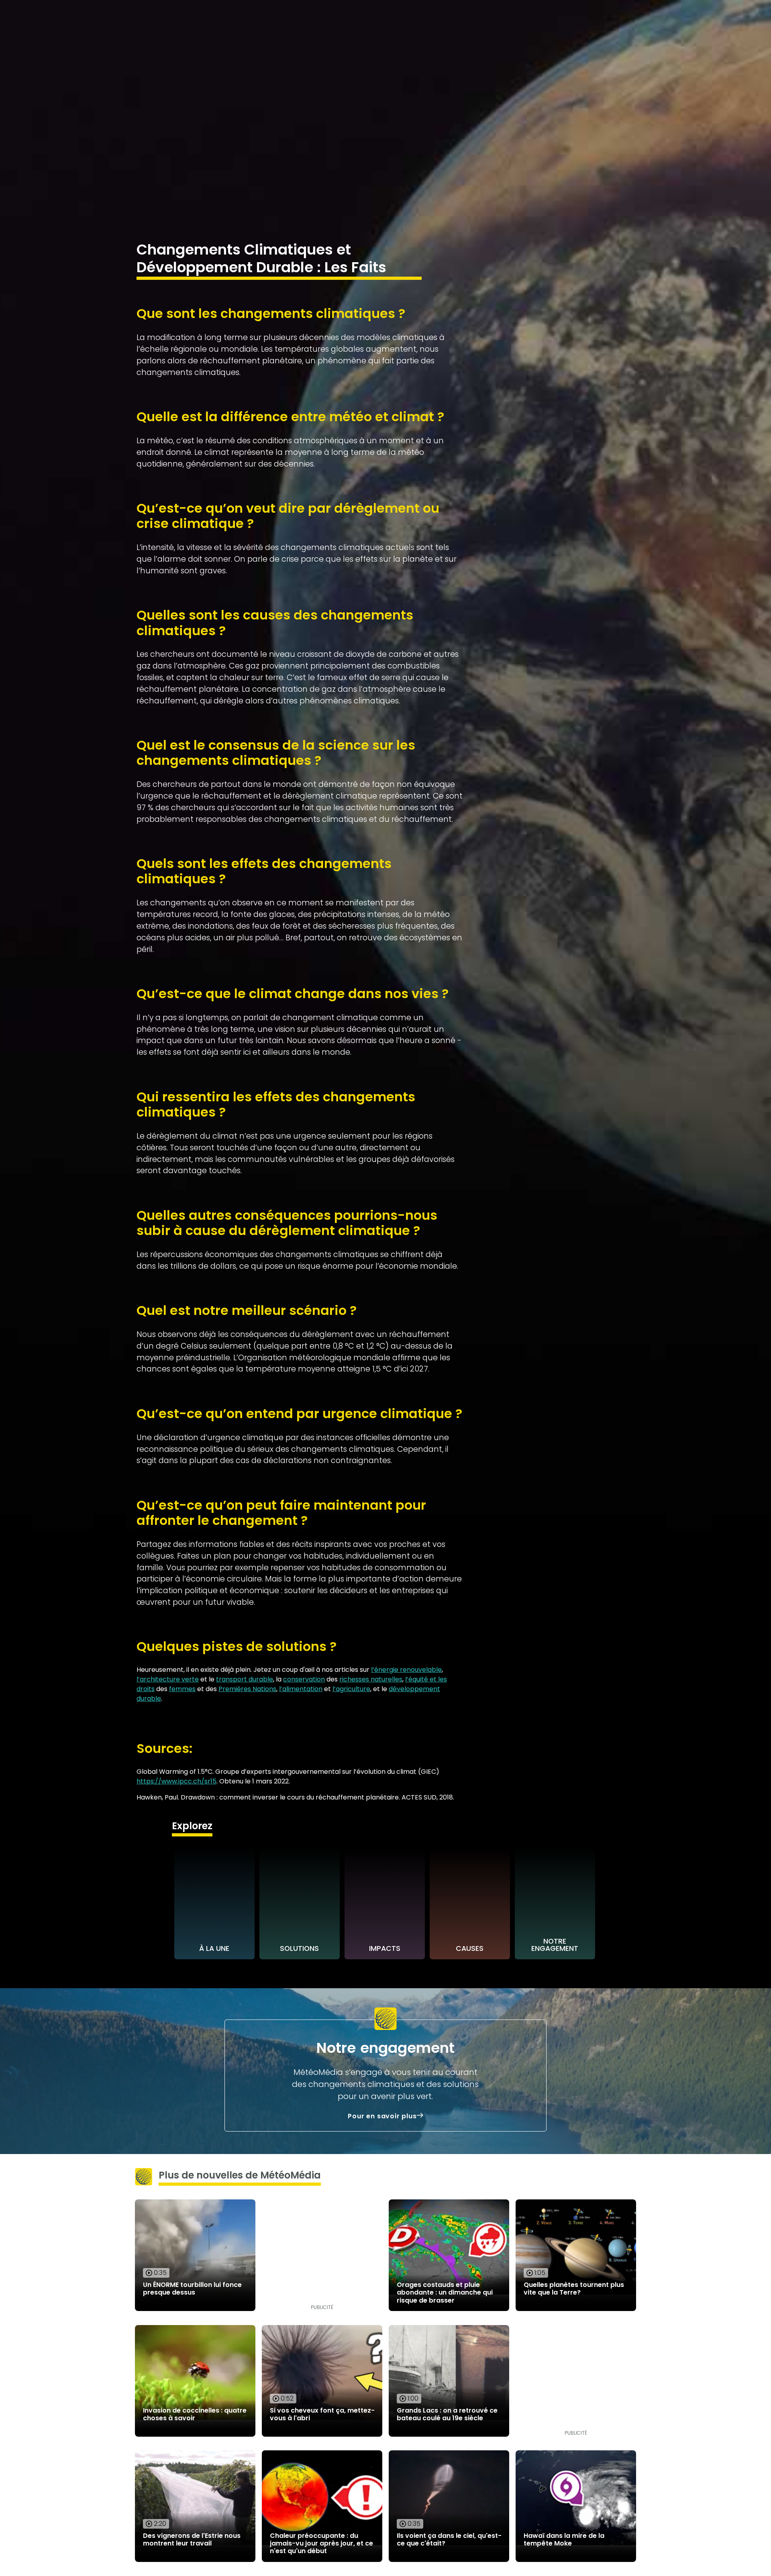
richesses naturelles (371, 1679)
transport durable (245, 1679)
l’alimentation (301, 1689)
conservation (304, 1679)
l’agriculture (351, 1689)
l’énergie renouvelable (406, 1670)
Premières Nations (247, 1689)
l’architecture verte (168, 1679)
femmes (182, 1689)
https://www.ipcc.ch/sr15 (176, 1781)
